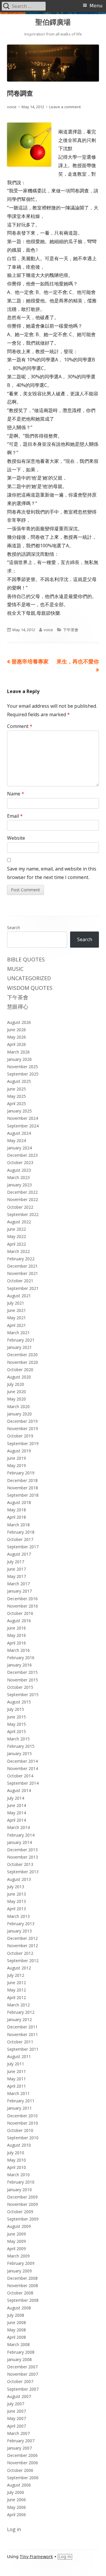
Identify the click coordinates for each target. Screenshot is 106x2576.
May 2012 (16, 1990)
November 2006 (23, 2463)
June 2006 (16, 2500)
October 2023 (20, 1162)
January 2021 (19, 1347)
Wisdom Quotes (30, 988)
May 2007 (16, 2418)
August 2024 (19, 1133)
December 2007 (22, 2367)
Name (16, 794)
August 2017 (19, 1554)
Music (15, 969)
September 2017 (23, 1547)
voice (12, 107)
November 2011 (23, 2034)
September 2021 (23, 1288)
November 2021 (23, 1273)
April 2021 (16, 1325)
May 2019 (16, 1465)
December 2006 (22, 2455)
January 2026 (19, 1059)
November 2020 (23, 1362)
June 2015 (16, 1717)
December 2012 (22, 1938)
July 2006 (16, 2492)
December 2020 (22, 1355)
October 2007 (20, 2381)
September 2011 (23, 2049)
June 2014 (16, 1805)
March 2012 (18, 2005)
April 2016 (16, 1643)
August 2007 (19, 2396)
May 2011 (16, 2079)
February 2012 (21, 2012)
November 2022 (23, 1199)
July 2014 (16, 1798)
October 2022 (20, 1207)
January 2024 (19, 1148)
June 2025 (16, 1089)
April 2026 (16, 1044)
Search (14, 928)
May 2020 (16, 1399)
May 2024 (16, 1140)
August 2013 (19, 1879)
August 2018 (19, 1502)
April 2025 (16, 1104)
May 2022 (16, 1236)
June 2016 (16, 1628)
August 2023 (19, 1170)
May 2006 (16, 2507)
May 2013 (16, 1901)
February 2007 (21, 2441)
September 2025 (23, 1074)
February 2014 (21, 1835)
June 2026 (16, 1030)
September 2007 (23, 2389)
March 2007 (18, 2433)
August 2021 (19, 1296)
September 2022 (23, 1214)
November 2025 (23, 1067)
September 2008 (23, 2300)
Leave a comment (65, 107)
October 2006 (20, 2470)
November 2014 (23, 1768)
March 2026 (18, 1052)
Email (15, 816)
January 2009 (19, 2271)
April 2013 (16, 1909)
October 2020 (20, 1370)
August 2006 (19, 2485)
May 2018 (16, 1510)
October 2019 (20, 1436)
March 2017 (18, 1584)
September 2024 (23, 1126)
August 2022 (19, 1222)
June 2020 (16, 1392)
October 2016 (20, 1613)
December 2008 (22, 2278)
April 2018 (16, 1517)
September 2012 (23, 1961)
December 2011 (22, 2027)
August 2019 (19, 1451)
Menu (96, 6)
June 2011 (16, 2071)
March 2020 (18, 1406)
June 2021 (16, 1310)
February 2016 (21, 1658)
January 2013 (19, 1931)
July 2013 (16, 1887)
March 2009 (18, 2256)
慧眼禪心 (18, 1007)
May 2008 (16, 2330)
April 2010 (16, 2167)
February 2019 (21, 1473)
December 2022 (22, 1192)
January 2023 (19, 1185)
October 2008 (20, 2293)
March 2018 (18, 1525)
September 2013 (23, 1872)
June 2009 (16, 2234)
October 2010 (20, 2130)
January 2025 (19, 1111)
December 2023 (22, 1155)
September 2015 (23, 1695)
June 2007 (16, 2411)
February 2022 (21, 1259)
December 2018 (22, 1480)
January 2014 (19, 1842)
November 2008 (23, 2285)
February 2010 (21, 2182)
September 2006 (23, 2478)
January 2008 (19, 2359)
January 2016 (19, 1665)
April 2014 (16, 1820)
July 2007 (16, 2404)
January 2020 (19, 1414)
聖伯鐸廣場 (53, 22)
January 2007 (19, 2448)
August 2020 (19, 1377)
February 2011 (21, 2101)
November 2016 (23, 1606)
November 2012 (23, 1946)
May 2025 (16, 1096)
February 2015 (21, 1746)
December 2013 (22, 1850)
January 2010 (19, 2190)
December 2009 (22, 2197)
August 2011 (19, 2056)
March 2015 (18, 1739)
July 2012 (16, 1975)
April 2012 (16, 1997)
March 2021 (18, 1333)
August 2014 (19, 1790)
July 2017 (16, 1562)
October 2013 (20, 1864)
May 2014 (16, 1813)
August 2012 (19, 1968)
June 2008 (16, 2322)
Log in (14, 2529)
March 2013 (18, 1916)
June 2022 (16, 1229)
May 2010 (16, 2160)
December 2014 (22, 1761)
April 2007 (16, 2426)
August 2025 (19, 1081)
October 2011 (20, 2042)
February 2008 (21, 2352)
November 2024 (23, 1118)
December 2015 (22, 1672)
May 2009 (16, 2241)
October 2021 (20, 1281)
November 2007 (23, 2374)
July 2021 (16, 1303)
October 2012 (20, 1953)
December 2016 (22, 1599)
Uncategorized (29, 978)
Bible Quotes (26, 959)
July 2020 (16, 1384)
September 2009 (23, 2219)
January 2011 (19, 2108)
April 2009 (16, 2249)
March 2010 (18, 2175)
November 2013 (23, 1857)
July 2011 (16, 2064)
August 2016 (19, 1621)
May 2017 (16, 1576)
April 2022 (16, 1244)
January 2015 (19, 1753)
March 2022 (18, 1251)
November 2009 (23, 2204)
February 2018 (21, 1532)
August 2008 (19, 2308)
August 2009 (19, 2226)
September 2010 (23, 2138)
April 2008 (16, 2337)
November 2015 (23, 1680)
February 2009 (21, 2263)
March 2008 (18, 2344)
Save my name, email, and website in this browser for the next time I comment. (52, 873)
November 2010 (23, 2123)
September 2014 (23, 1783)
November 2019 (23, 1428)
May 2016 (16, 1635)
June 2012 (16, 1983)
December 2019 (22, 1421)
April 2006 (16, 2515)
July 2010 (16, 2153)
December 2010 (22, 2116)
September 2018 (23, 1495)
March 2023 (18, 1177)
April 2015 (16, 1731)
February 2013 (21, 1924)
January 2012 (19, 2019)
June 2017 (16, 1569)
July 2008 (16, 2315)
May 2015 (16, 1724)
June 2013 (16, 1894)
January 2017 (19, 1591)
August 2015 (19, 1702)
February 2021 (21, 1340)
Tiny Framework (36, 2557)
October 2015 (20, 1687)
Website (16, 838)
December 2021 (22, 1266)
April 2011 (16, 2086)
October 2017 (20, 1539)
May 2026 (16, 1037)
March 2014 (18, 1827)
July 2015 (16, 1709)
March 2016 (18, 1650)
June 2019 (16, 1458)
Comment (20, 726)
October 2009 (20, 2212)
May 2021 (16, 1318)
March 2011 (18, 2093)
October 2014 (20, 1776)
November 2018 (23, 1488)
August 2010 (19, 2145)
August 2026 (19, 1022)
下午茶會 (71, 630)
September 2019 (23, 1443)
